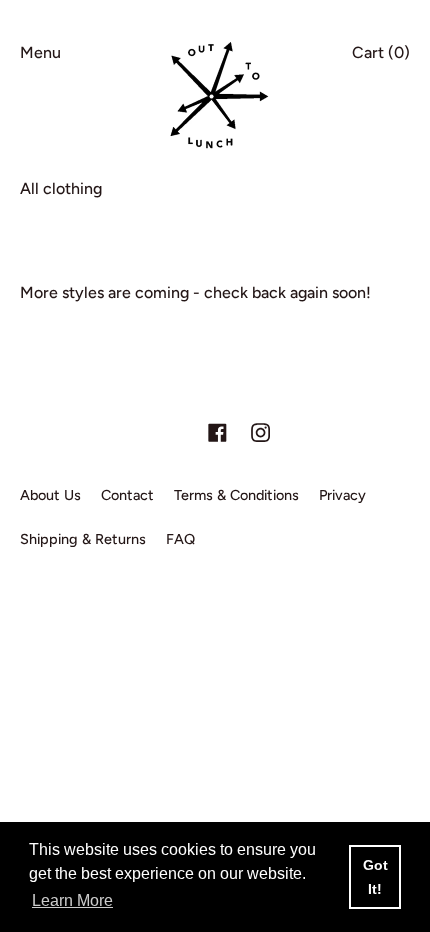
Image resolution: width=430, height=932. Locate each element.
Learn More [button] (72, 900)
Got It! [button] (375, 877)
